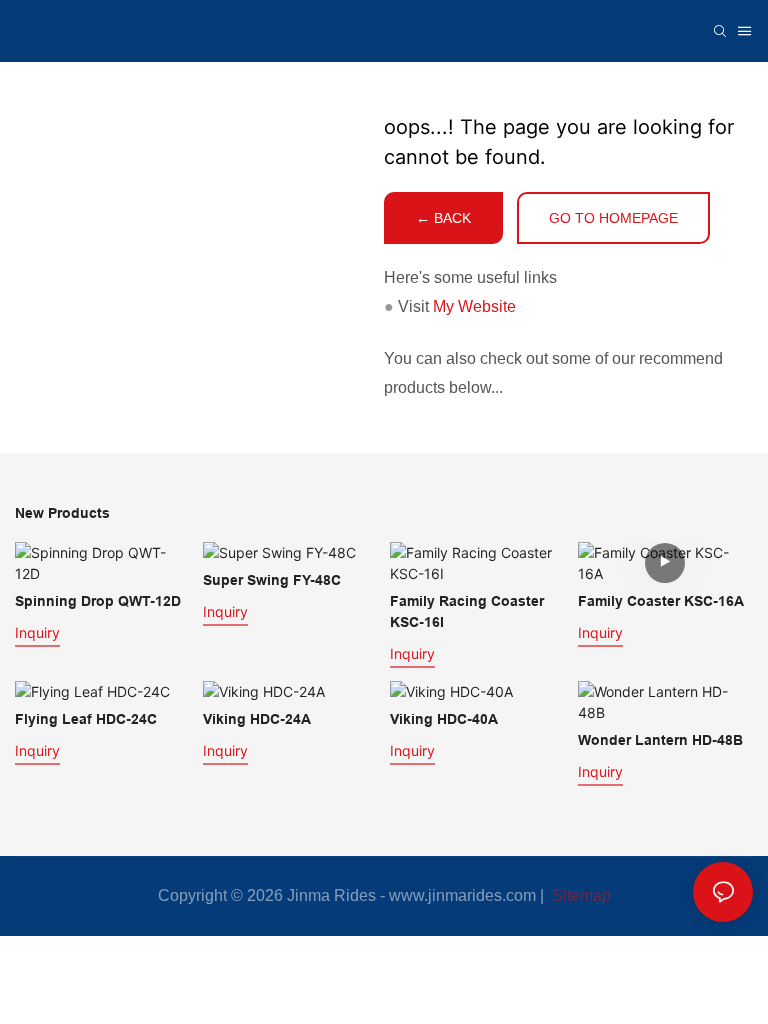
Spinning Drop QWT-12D (98, 601)
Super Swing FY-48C (272, 580)
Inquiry (37, 632)
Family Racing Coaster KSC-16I (467, 611)
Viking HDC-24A (257, 719)
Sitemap (579, 895)
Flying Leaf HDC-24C (86, 719)
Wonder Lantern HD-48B (660, 740)
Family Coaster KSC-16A (661, 601)
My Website (474, 306)
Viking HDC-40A (444, 719)
